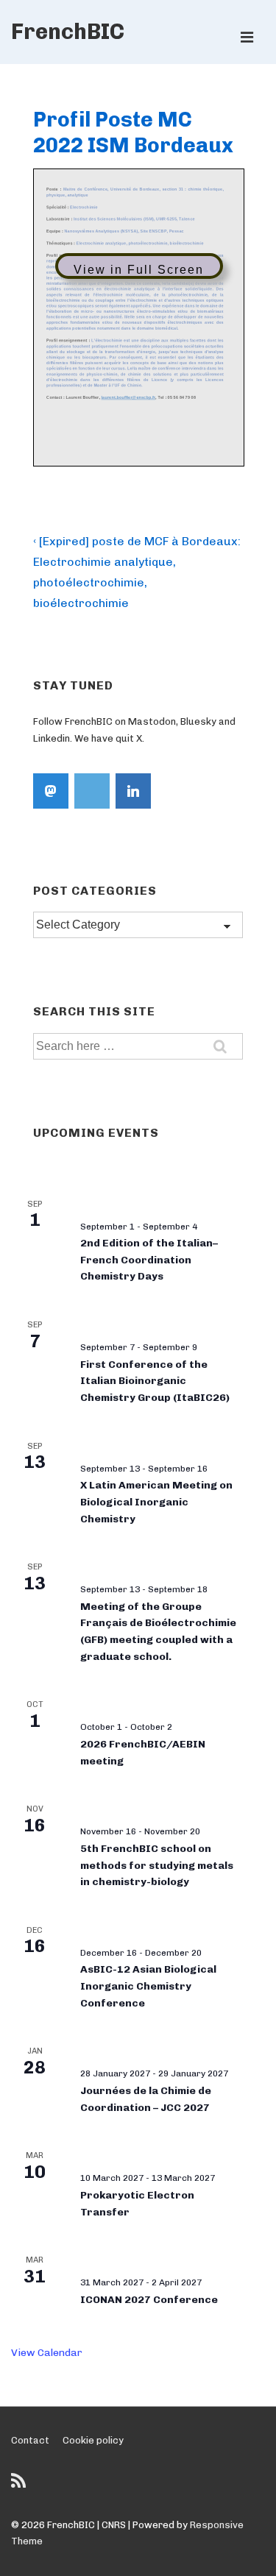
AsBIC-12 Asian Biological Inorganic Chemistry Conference (148, 1986)
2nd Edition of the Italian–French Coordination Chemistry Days (149, 1260)
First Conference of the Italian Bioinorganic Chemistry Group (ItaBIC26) (155, 1381)
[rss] (20, 2486)
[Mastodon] (51, 791)
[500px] (92, 791)
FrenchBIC (68, 32)
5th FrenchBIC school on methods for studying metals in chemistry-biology (157, 1865)
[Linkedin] (133, 791)
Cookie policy (93, 2440)
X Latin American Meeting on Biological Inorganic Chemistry (156, 1502)
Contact (30, 2440)
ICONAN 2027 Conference (149, 2300)
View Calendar (47, 2353)
